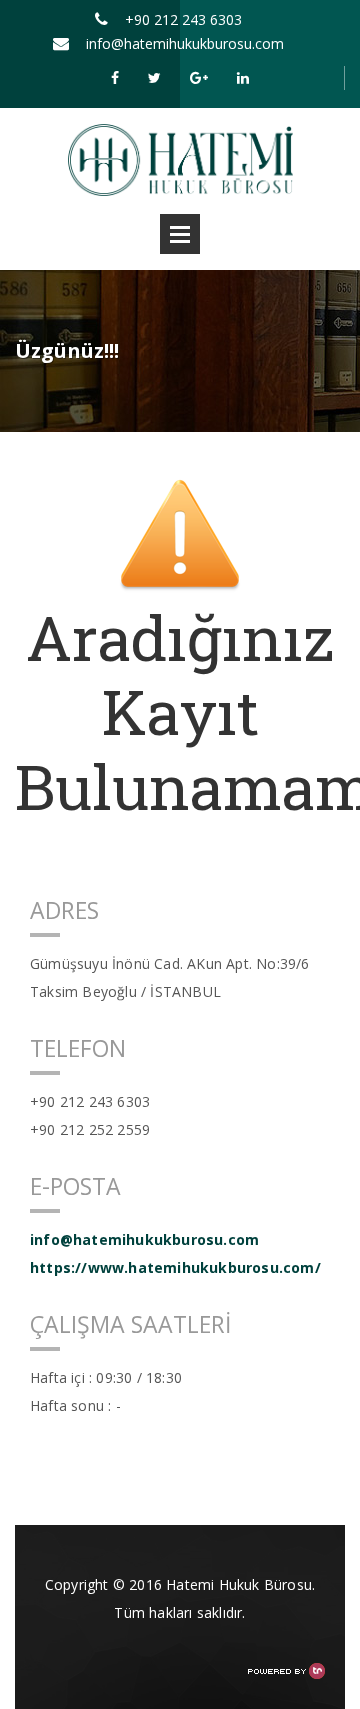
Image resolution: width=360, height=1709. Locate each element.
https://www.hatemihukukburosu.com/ (175, 1267)
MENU (180, 234)
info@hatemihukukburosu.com (185, 43)
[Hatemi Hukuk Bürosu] (180, 158)
